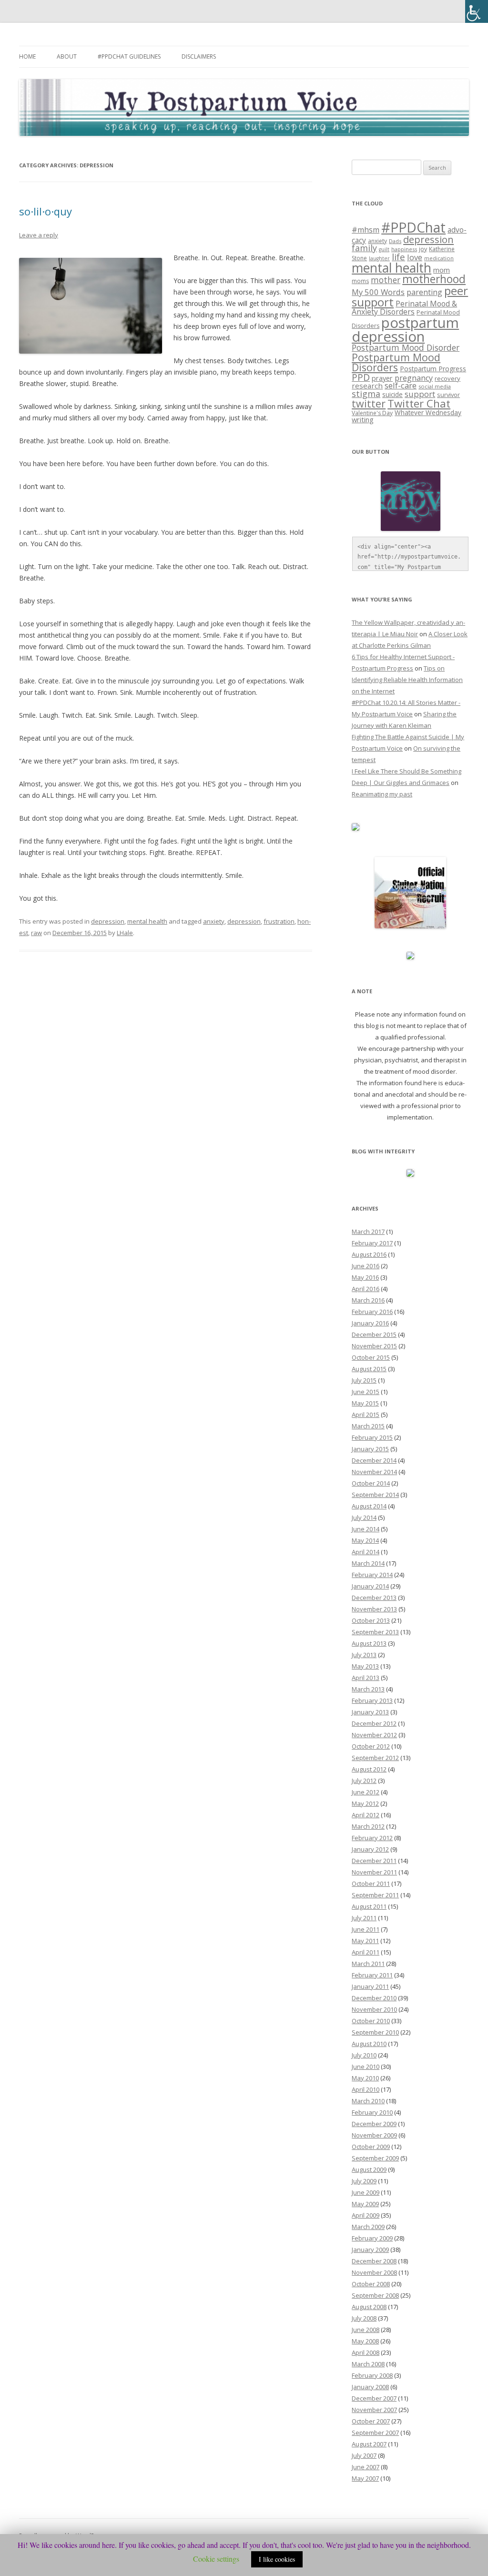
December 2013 (374, 1598)
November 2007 (374, 2410)
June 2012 (366, 1792)
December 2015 (374, 1334)
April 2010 (366, 2089)
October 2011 (371, 1884)
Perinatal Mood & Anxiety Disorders (404, 307)
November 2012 (374, 1735)
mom (442, 270)
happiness (404, 249)
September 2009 (375, 2158)
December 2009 (374, 2124)
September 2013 (375, 1632)
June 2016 (366, 1266)
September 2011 (375, 1895)
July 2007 (364, 2455)
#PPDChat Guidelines (129, 56)
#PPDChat (413, 227)
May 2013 (365, 1666)
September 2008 (375, 2295)
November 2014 (374, 1472)
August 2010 (369, 2044)
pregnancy (414, 378)
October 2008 (371, 2284)
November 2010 (374, 2009)
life (398, 257)
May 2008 (365, 2341)
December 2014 (374, 1460)
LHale (125, 933)
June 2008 (366, 2330)
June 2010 (366, 2067)
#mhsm (366, 230)
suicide (392, 394)
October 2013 (371, 1620)
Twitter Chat (419, 403)
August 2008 (369, 2307)
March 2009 (368, 2227)
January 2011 (370, 1986)
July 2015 (364, 1380)
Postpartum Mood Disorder (406, 347)
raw (36, 933)
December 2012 (374, 1723)
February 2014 (372, 1575)
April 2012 (366, 1815)
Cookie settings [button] (216, 2559)
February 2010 (372, 2112)
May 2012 (365, 1803)
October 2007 (371, 2421)
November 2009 (374, 2135)
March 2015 (368, 1426)
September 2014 (375, 1495)
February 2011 (372, 1975)
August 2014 (369, 1506)
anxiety (214, 921)
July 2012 (364, 1781)
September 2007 (375, 2433)
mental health (147, 921)
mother (386, 280)
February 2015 (372, 1437)
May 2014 (365, 1540)
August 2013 (369, 1643)
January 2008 (370, 2387)
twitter (369, 403)
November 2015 (374, 1346)
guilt (384, 249)
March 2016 (368, 1300)
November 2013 (374, 1609)
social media (435, 386)
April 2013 (366, 1678)
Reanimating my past (382, 794)
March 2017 (368, 1232)
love (415, 257)
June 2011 (366, 1929)
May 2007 (365, 2478)
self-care (401, 385)
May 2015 (365, 1403)
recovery (447, 378)
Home (27, 56)
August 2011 (369, 1906)
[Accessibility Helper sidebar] (477, 11)
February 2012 (372, 1838)
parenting (424, 292)
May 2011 (365, 1941)
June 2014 (366, 1529)
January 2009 (370, 2250)
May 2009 (365, 2204)
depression (108, 921)
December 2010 (374, 1998)
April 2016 (366, 1289)
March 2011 (368, 1964)
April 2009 (366, 2215)
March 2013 (368, 1689)
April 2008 (366, 2352)
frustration (279, 921)
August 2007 (369, 2444)
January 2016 (370, 1323)
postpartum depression (405, 330)
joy (423, 249)
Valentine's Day (372, 413)
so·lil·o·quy (46, 211)
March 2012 (368, 1826)
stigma (366, 394)
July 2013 (364, 1655)
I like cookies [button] (277, 2559)
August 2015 (369, 1369)
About (67, 56)
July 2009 (364, 2181)
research (367, 386)
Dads (395, 241)
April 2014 (366, 1552)
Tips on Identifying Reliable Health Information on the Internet (407, 680)
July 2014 (364, 1517)
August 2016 (369, 1254)
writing (363, 419)
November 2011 (374, 1872)
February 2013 (372, 1700)
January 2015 (370, 1449)
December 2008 (374, 2261)
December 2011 (374, 1861)
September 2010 (375, 2032)
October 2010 (371, 2021)
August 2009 (369, 2169)
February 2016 (372, 1312)
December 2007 (374, 2398)
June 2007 (366, 2467)
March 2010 (368, 2101)
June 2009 (366, 2192)
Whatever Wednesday (428, 412)
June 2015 (366, 1392)
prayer (382, 378)
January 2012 (370, 1849)
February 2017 (372, 1243)
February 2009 (372, 2238)
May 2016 (365, 1277)
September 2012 (375, 1758)
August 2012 (369, 1769)
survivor (448, 395)
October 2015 (371, 1357)
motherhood (434, 279)
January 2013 (370, 1712)
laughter (379, 258)
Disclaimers (199, 56)
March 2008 (368, 2364)
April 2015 (366, 1415)
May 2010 (365, 2078)
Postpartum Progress (433, 369)
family (364, 248)
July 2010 (364, 2055)
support (420, 394)
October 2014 (371, 1483)
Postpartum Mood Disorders (396, 362)
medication (439, 258)
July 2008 (364, 2318)
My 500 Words (378, 292)
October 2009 (371, 2147)
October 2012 (371, 1746)
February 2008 (372, 2375)
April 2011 (366, 1952)
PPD (361, 377)
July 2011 (364, 1918)
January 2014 (370, 1586)
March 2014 (368, 1563)
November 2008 (374, 2272)
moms (360, 281)
